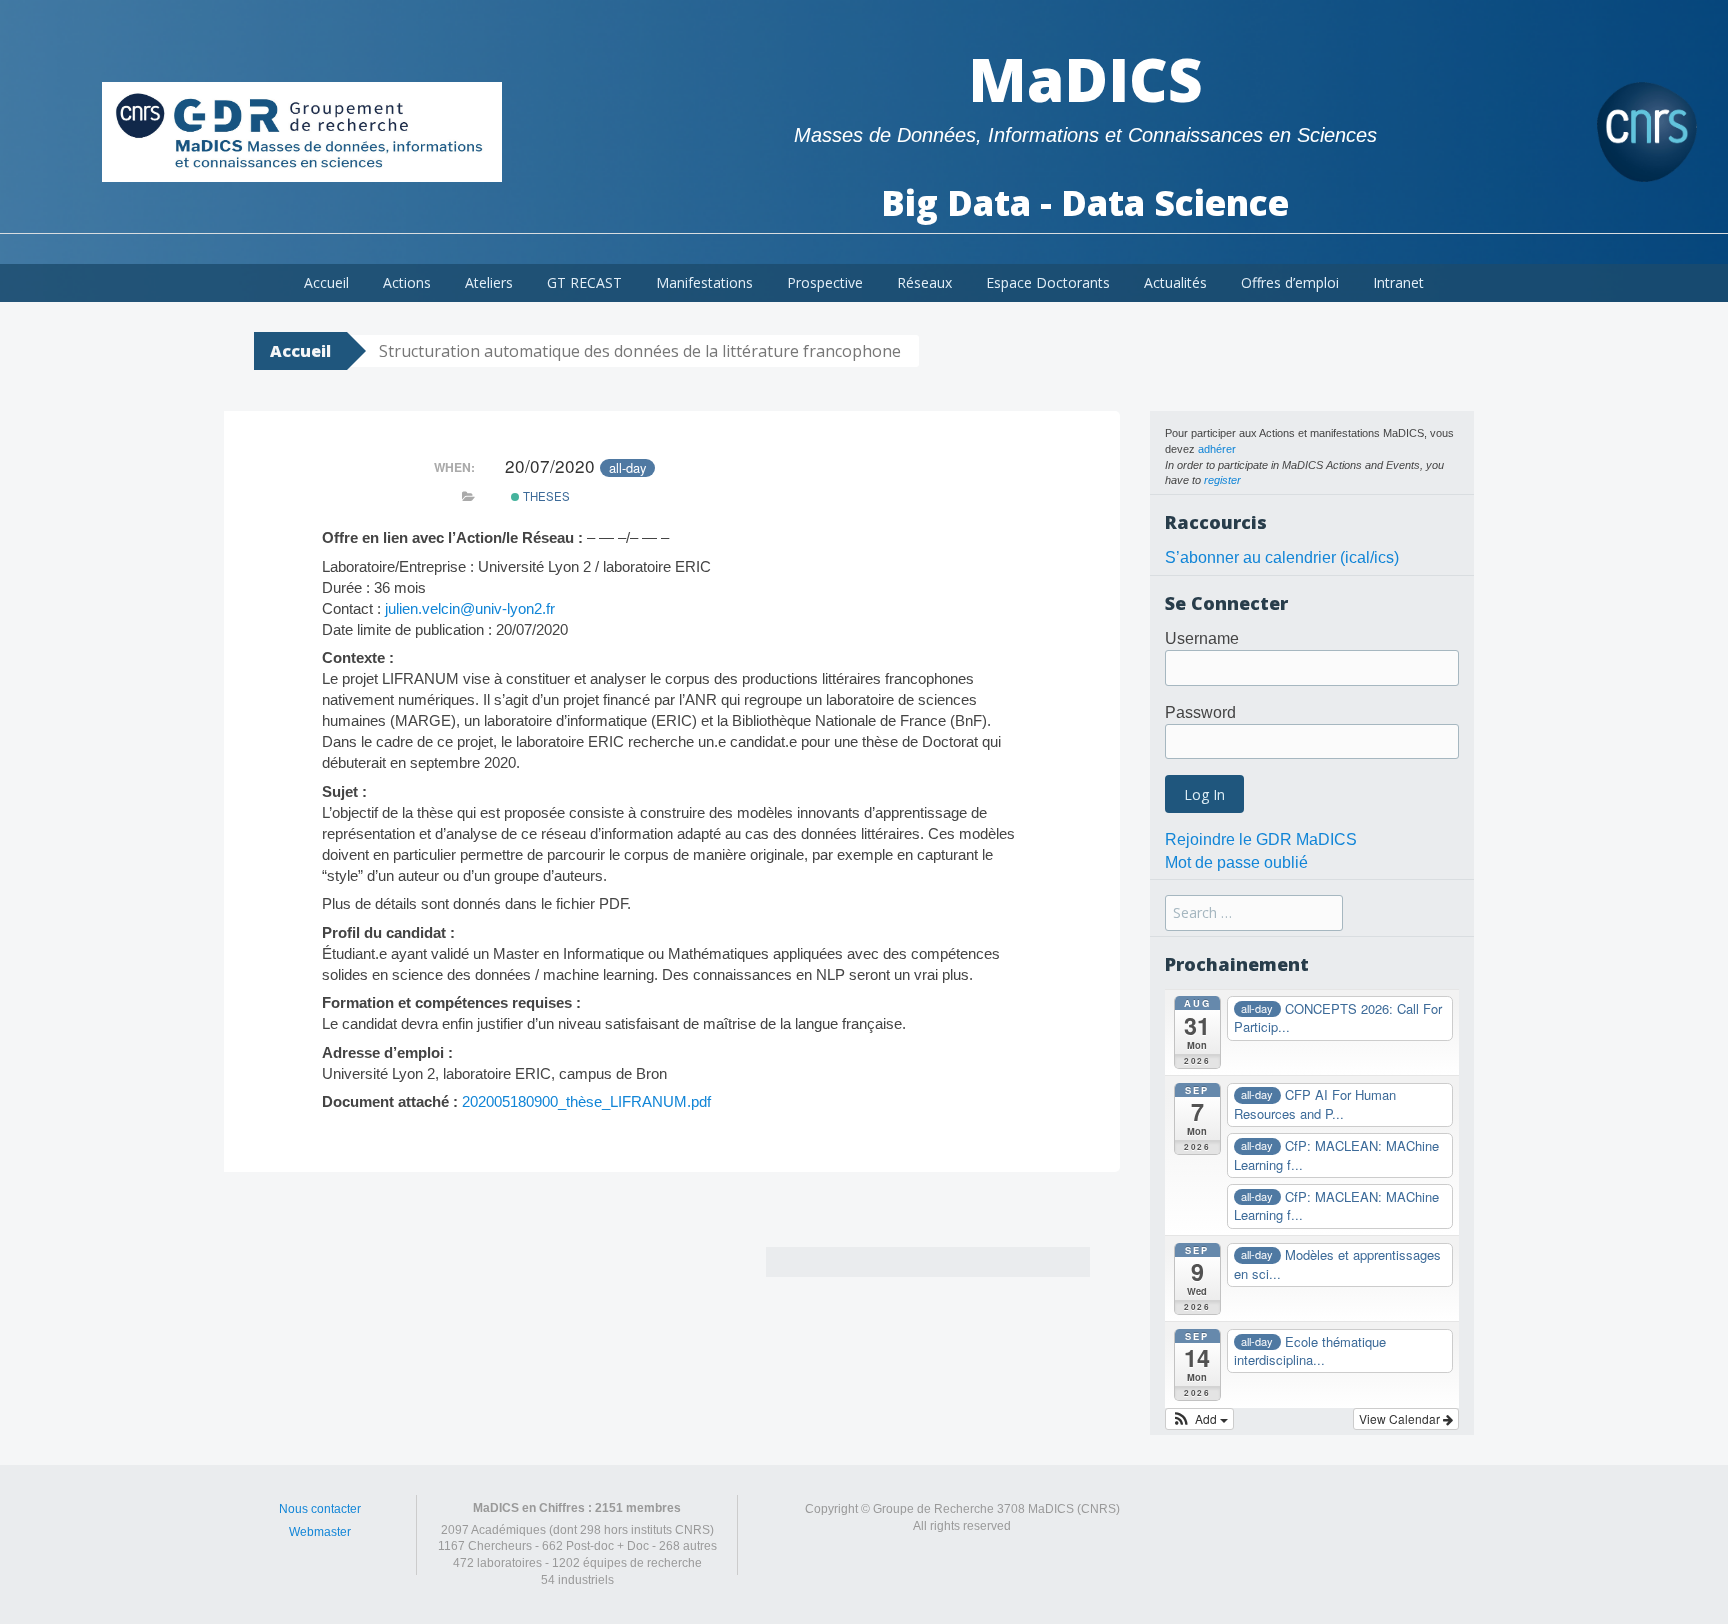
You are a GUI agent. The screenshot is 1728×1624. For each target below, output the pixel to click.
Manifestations (704, 282)
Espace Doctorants (1048, 282)
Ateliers (489, 282)
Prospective (825, 282)
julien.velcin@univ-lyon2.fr (470, 608)
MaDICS (1085, 79)
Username (1202, 638)
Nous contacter (320, 1509)
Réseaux (924, 282)
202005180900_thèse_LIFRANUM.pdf (586, 1101)
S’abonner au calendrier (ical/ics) (1282, 557)
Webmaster (320, 1532)
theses (545, 496)
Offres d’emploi (1290, 282)
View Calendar (1401, 1418)
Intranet (1398, 282)
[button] (1199, 1419)
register (1222, 480)
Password (1200, 712)
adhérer (1217, 449)
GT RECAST (584, 282)
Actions (407, 282)
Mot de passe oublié (1236, 862)
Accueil (326, 282)
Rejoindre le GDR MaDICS (1261, 839)
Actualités (1175, 282)
